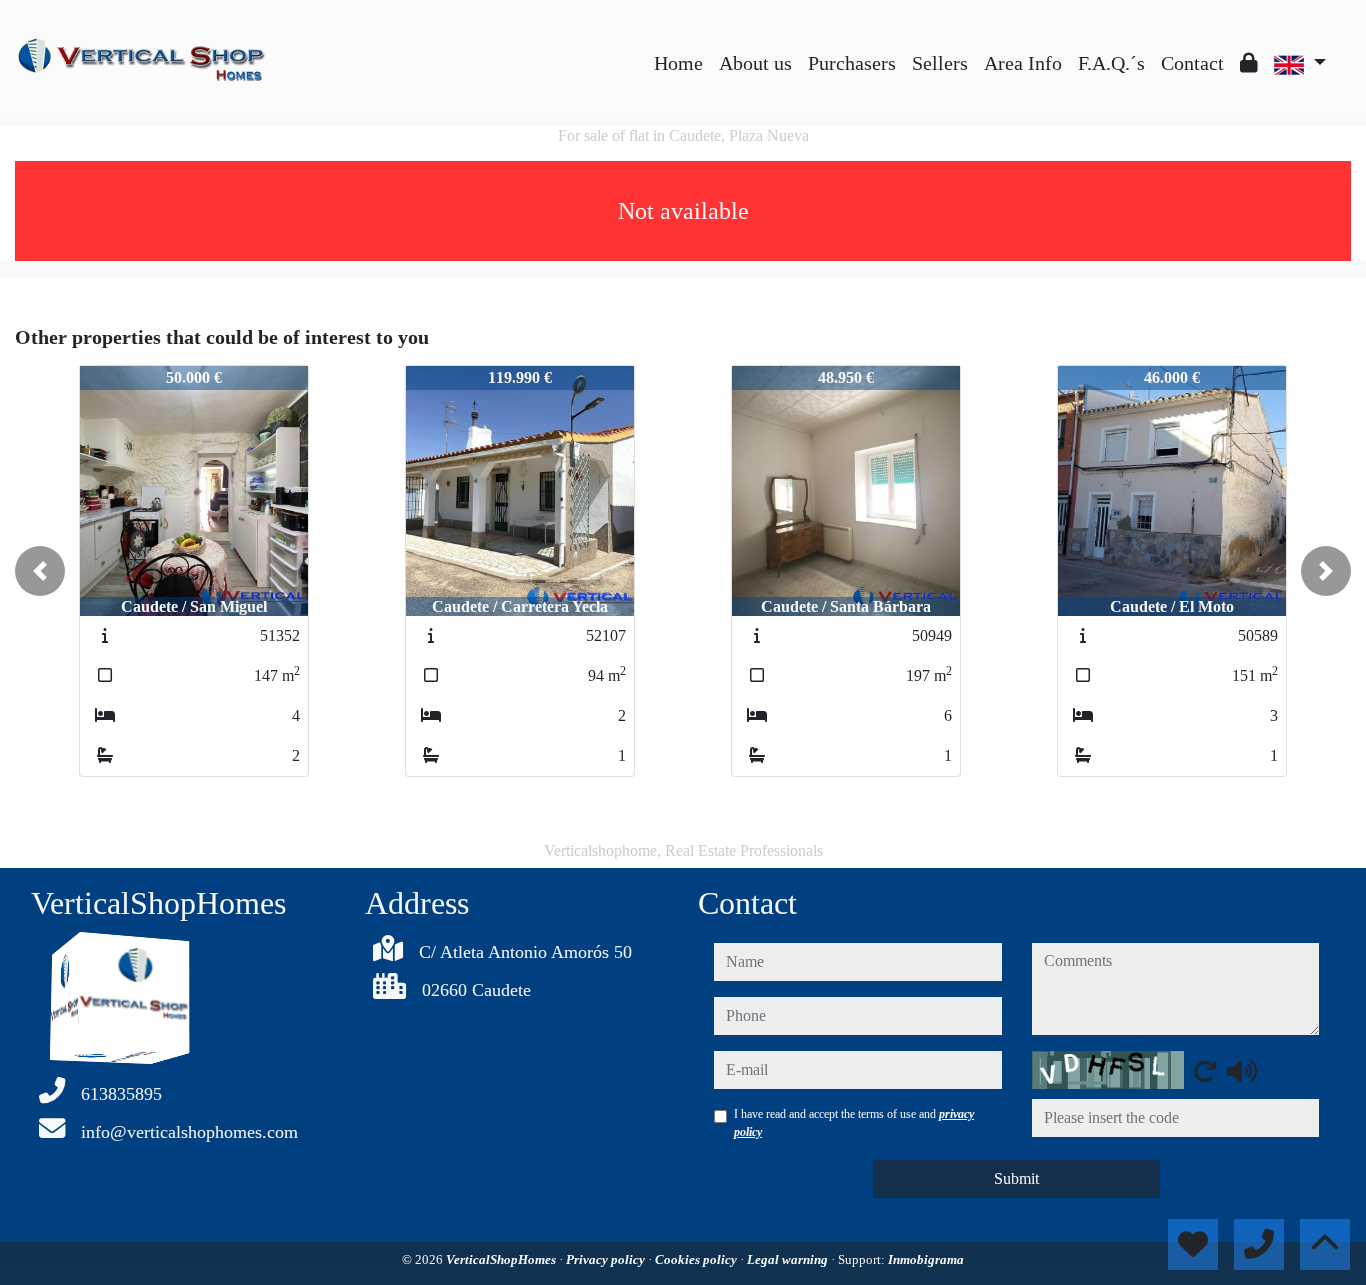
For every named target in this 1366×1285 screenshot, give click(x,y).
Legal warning (789, 1259)
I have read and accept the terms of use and (854, 1123)
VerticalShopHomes (502, 1259)
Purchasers (852, 63)
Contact (1192, 63)
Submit (1016, 1178)
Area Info (1023, 63)
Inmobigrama (926, 1259)
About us (755, 63)
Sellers (940, 63)
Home (678, 63)
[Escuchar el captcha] (1242, 1071)
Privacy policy (607, 1259)
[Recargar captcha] (1205, 1071)
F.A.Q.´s (1111, 63)
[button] (40, 571)
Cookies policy (697, 1259)
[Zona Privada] (1249, 63)
